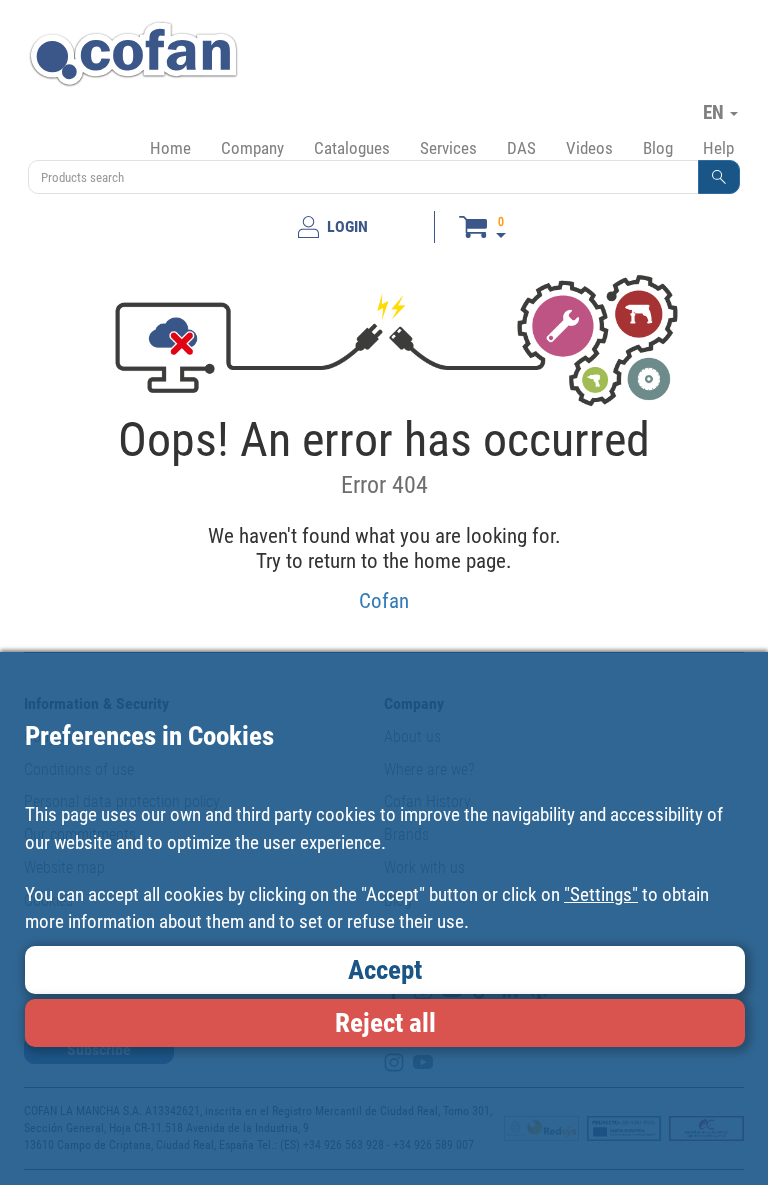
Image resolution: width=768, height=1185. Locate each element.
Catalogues (352, 148)
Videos (589, 148)
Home (170, 148)
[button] (719, 177)
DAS (521, 148)
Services (448, 148)
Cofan (384, 600)
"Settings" (601, 894)
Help (718, 148)
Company (252, 148)
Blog (658, 148)
